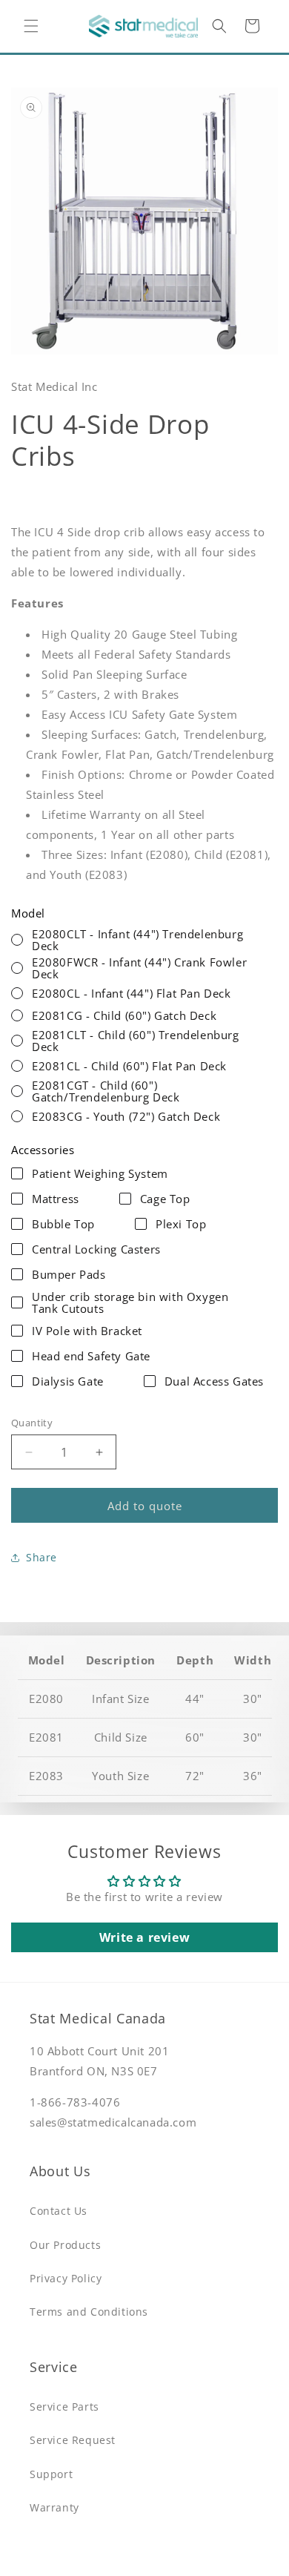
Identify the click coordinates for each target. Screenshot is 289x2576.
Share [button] (41, 1557)
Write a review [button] (144, 1937)
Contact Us (59, 2211)
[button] (31, 26)
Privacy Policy (66, 2278)
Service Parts (64, 2407)
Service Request (73, 2440)
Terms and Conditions (89, 2312)
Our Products (65, 2245)
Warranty (54, 2507)
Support (51, 2474)
